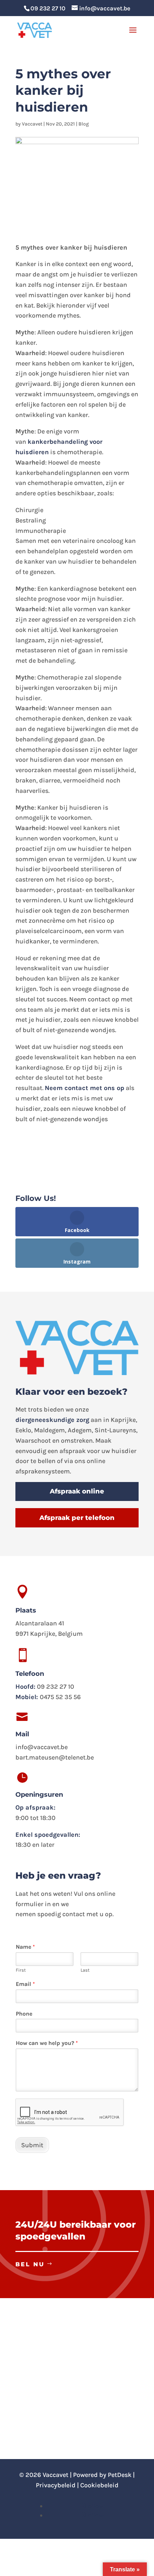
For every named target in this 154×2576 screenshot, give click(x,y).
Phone (24, 2014)
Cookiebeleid (99, 2485)
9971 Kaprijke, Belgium (49, 1634)
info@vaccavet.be (42, 1747)
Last (85, 1970)
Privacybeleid (56, 2485)
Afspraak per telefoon (77, 1518)
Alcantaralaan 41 (40, 1623)
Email (25, 1984)
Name (25, 1947)
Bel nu (30, 2264)
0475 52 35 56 (60, 1697)
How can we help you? (47, 2043)
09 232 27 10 (48, 8)
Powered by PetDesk (102, 2475)
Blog (84, 124)
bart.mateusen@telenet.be (55, 1757)
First (21, 1970)
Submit (32, 2145)
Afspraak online (77, 1491)
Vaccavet (32, 124)
